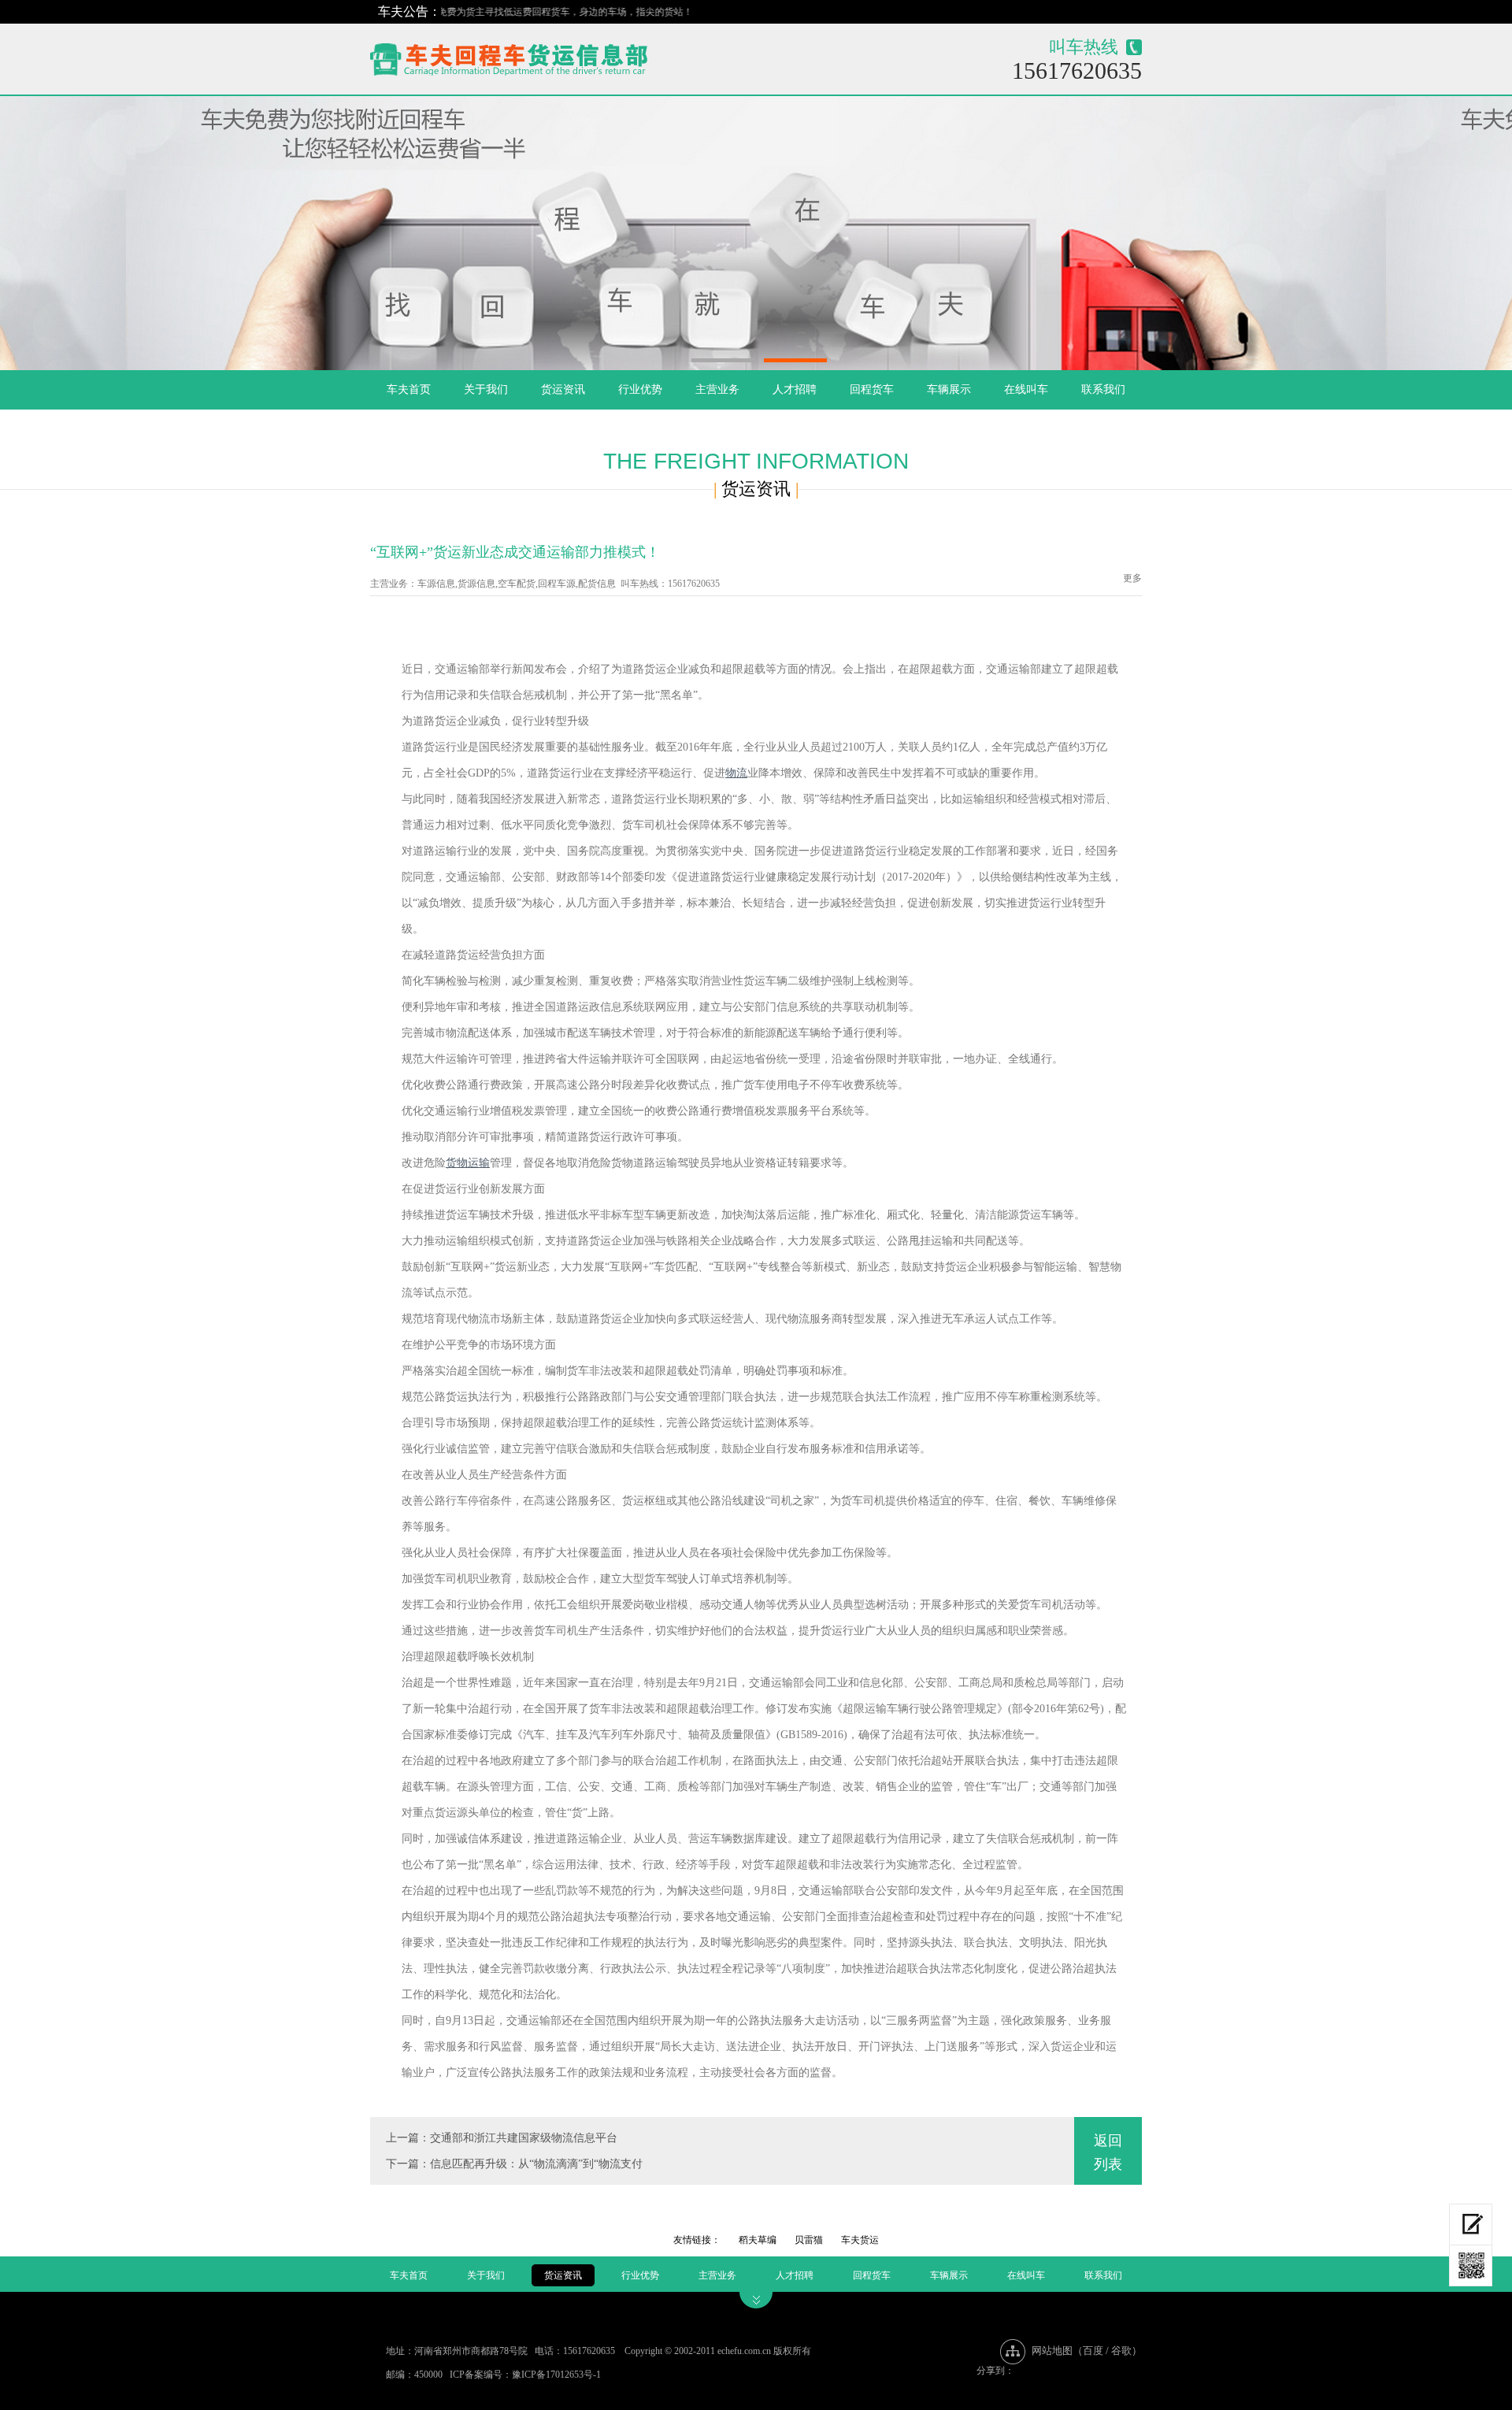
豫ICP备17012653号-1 (556, 2375)
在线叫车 (1026, 389)
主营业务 (717, 389)
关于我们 (486, 389)
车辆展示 (949, 389)
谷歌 (1121, 2351)
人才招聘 (795, 389)
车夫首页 (409, 389)
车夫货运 (860, 2240)
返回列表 (1108, 2152)
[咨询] (1471, 2225)
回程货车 (872, 389)
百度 (1093, 2351)
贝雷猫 (809, 2240)
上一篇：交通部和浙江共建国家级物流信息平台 (502, 2138)
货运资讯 (563, 389)
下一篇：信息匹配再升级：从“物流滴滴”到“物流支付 (514, 2164)
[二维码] (1471, 2266)
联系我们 (1103, 389)
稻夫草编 (758, 2240)
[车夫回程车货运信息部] (564, 56)
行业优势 (640, 389)
